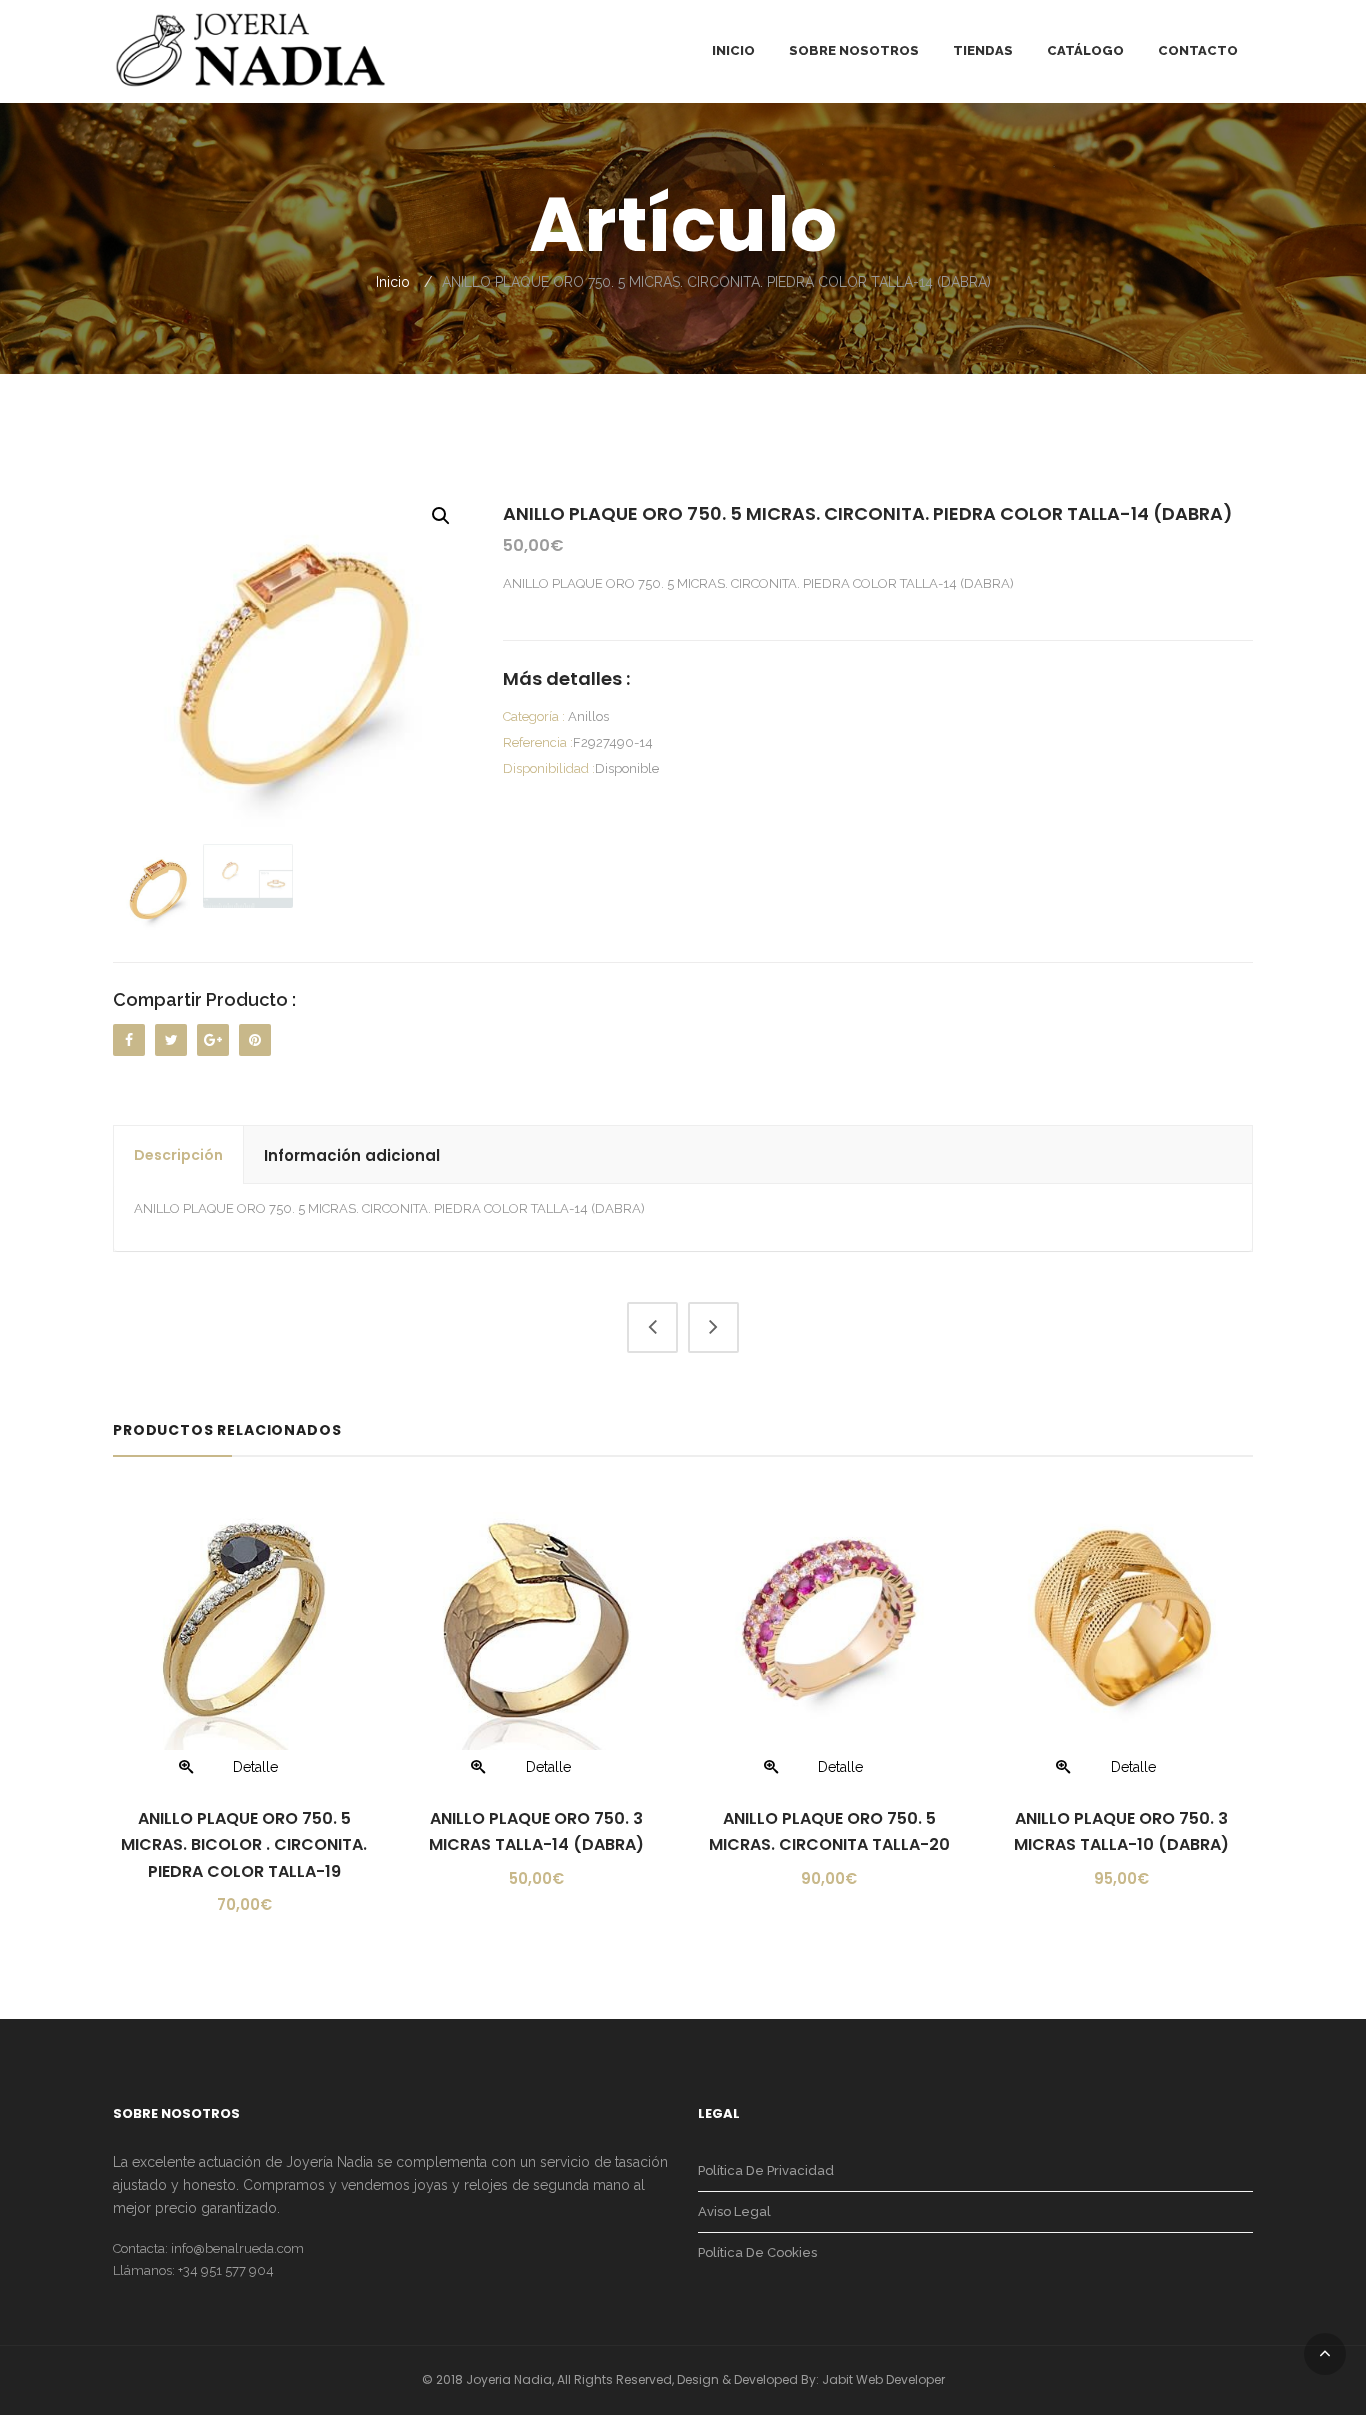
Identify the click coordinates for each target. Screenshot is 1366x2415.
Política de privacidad (766, 2170)
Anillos (588, 716)
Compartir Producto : (204, 999)
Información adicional (352, 1155)
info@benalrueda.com (237, 2248)
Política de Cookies (757, 2252)
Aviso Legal (734, 2211)
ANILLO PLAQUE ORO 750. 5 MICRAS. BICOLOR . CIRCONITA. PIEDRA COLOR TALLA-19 (244, 1845)
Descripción (178, 1155)
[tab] (179, 1155)
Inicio (393, 282)
